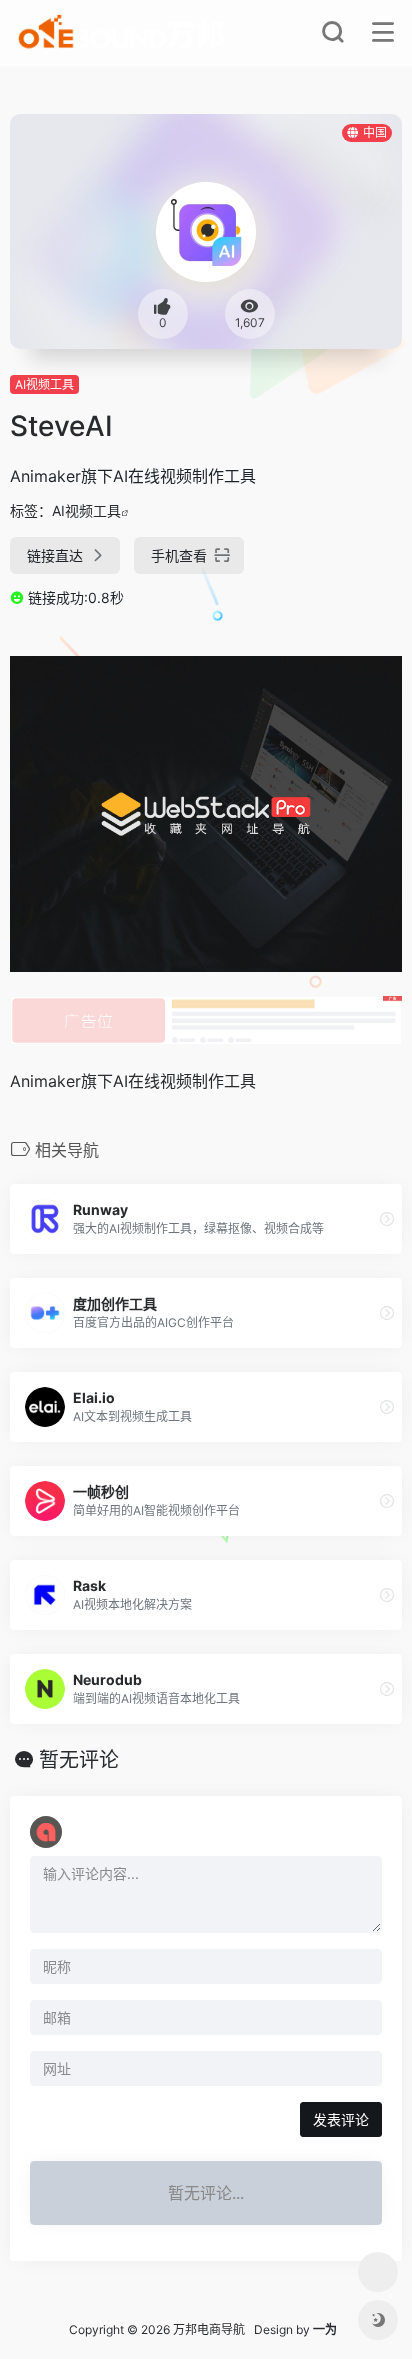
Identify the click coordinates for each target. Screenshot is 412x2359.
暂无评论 (79, 1760)
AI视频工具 (44, 384)
